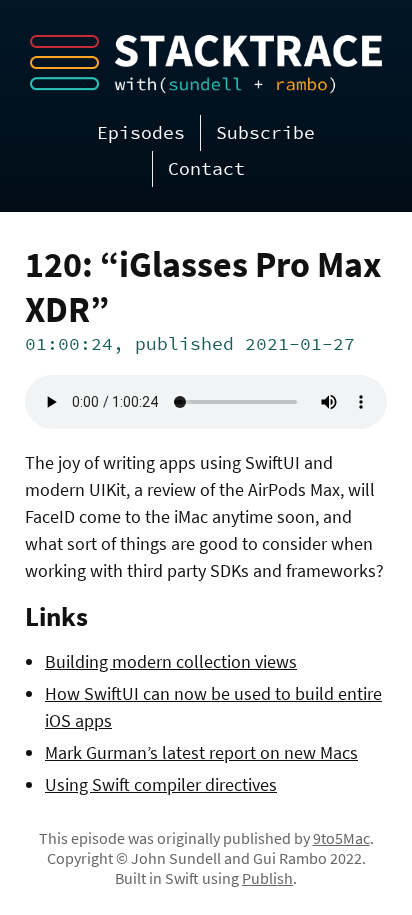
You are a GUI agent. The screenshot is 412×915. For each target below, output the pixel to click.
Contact (206, 168)
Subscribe (265, 132)
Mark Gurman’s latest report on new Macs (201, 752)
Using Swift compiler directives (161, 784)
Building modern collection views (171, 661)
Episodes (141, 132)
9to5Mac (341, 838)
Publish (267, 878)
